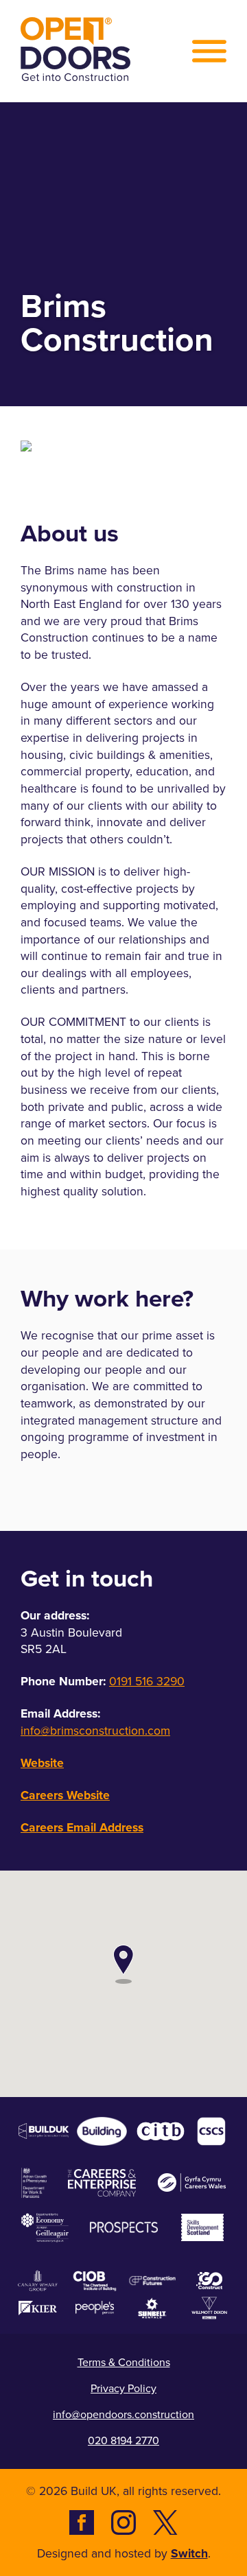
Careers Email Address (82, 1827)
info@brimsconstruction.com (95, 1731)
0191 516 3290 (147, 1682)
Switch (189, 2553)
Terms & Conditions (124, 2362)
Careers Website (65, 1795)
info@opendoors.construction (123, 2414)
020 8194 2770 (123, 2440)
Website (42, 1763)
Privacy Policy (123, 2388)
